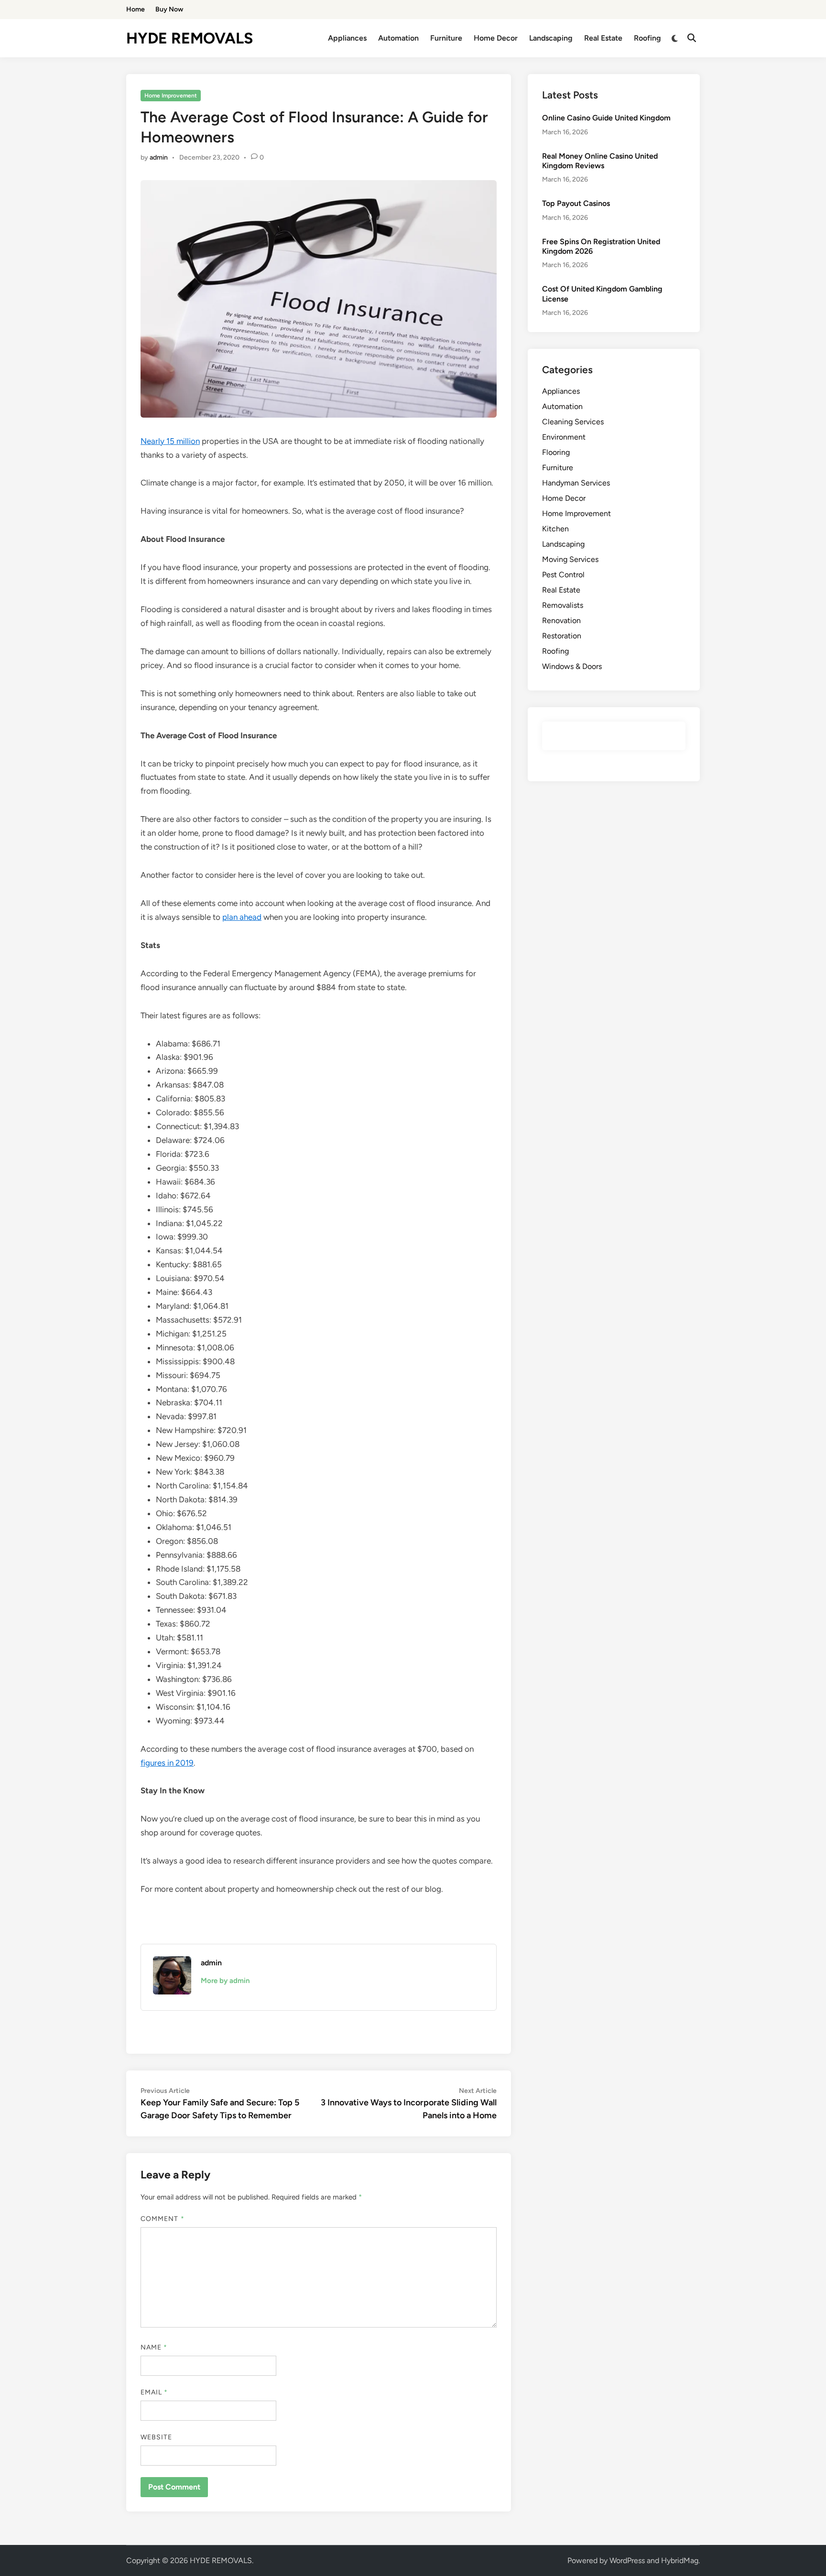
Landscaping (551, 38)
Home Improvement (171, 96)
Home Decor (496, 38)
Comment (163, 2219)
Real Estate (603, 38)
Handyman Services (576, 483)
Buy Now (169, 9)
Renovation (561, 620)
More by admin (225, 1981)
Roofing (647, 38)
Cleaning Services (573, 422)
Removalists (563, 605)
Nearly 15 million (170, 441)
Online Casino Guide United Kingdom (606, 118)
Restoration (562, 636)
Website (157, 2437)
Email (154, 2392)
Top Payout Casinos (576, 203)
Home (136, 9)
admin (159, 157)
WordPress (627, 2560)
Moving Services (570, 559)
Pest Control (563, 575)
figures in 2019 (167, 1763)
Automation (398, 38)
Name (154, 2347)
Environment (564, 437)
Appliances (347, 38)
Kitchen (555, 529)
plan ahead (242, 917)
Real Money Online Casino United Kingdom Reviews (600, 161)
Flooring (556, 452)
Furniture (446, 38)
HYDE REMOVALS (190, 38)
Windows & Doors (572, 666)
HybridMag (680, 2560)
